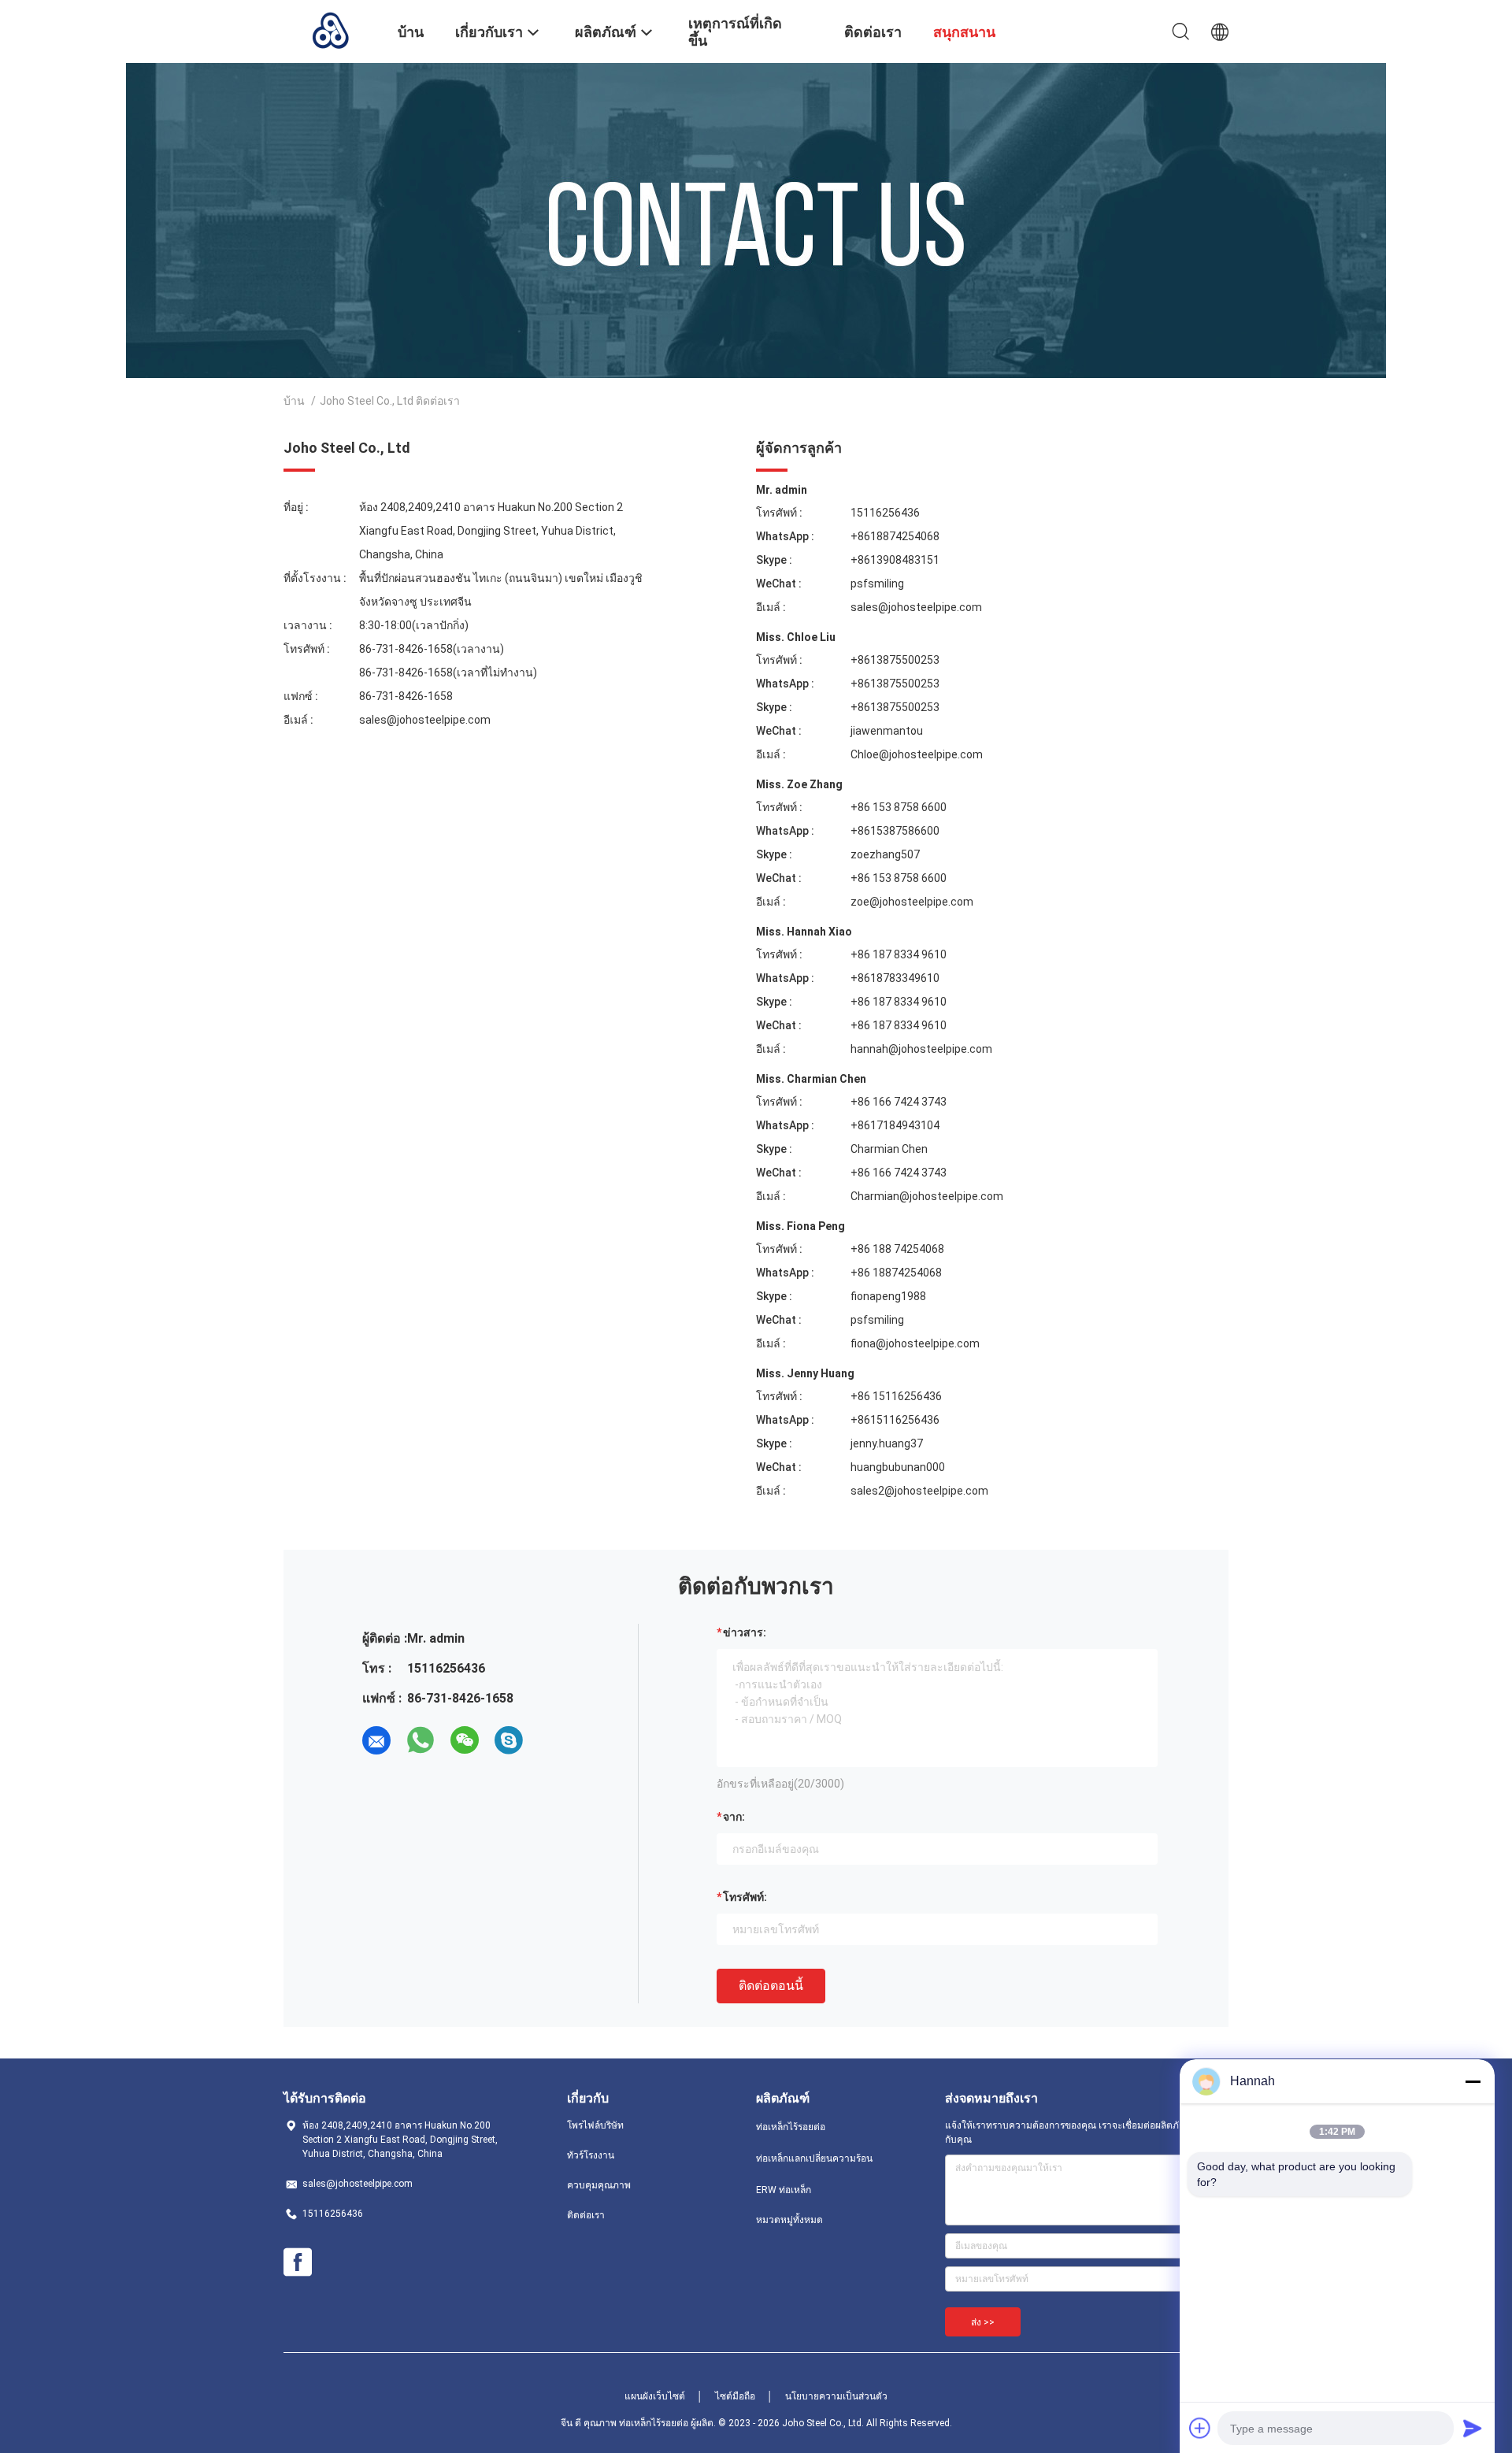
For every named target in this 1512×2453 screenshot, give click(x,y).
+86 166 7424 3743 (899, 1102)
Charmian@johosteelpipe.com (927, 1196)
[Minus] (1473, 2081)
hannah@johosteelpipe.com (921, 1049)
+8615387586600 (895, 831)
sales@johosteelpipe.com (425, 720)
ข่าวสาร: (745, 1632)
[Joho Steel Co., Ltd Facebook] (298, 2262)
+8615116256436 (895, 1420)
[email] (376, 1740)
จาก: (734, 1817)
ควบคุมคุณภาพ (599, 2185)
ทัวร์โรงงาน (591, 2155)
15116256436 (885, 513)
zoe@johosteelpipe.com (912, 902)
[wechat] (465, 1740)
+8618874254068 (895, 536)
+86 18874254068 (896, 1273)
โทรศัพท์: (745, 1897)
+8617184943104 (895, 1125)
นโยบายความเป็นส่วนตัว (836, 2396)
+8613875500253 (895, 660)
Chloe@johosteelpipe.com (917, 754)
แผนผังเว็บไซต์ (655, 2396)
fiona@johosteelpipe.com (915, 1343)
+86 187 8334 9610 (899, 954)
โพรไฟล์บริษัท (595, 2125)
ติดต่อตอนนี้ (771, 1986)
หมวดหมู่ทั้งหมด (789, 2220)
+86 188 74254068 (897, 1249)
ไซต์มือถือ (735, 2396)
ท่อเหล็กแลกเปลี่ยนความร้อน (814, 2158)
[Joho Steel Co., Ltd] (331, 30)
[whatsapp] (421, 1740)
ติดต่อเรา (586, 2215)
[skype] (509, 1740)
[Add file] (1200, 2428)
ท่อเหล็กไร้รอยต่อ (791, 2127)
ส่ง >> (983, 2322)
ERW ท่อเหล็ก (784, 2190)
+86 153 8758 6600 (899, 807)
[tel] (553, 1740)
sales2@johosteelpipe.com (919, 1491)
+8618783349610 (895, 978)
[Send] (1473, 2428)
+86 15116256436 (896, 1396)
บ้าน (294, 401)
